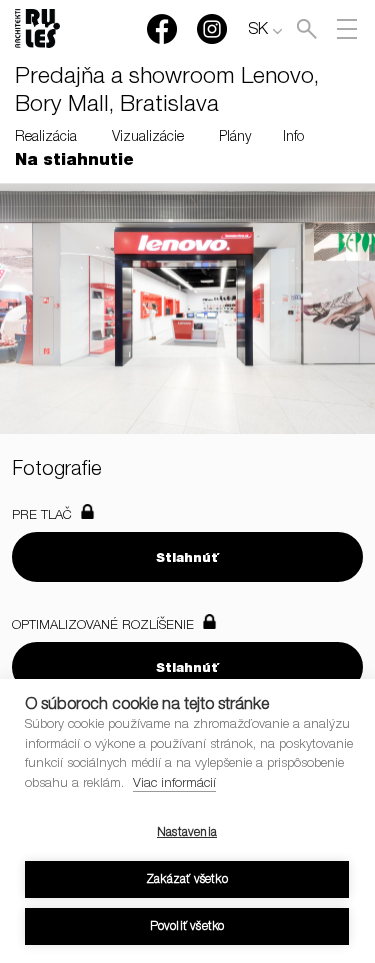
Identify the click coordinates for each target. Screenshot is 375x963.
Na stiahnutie (74, 162)
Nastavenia (187, 833)
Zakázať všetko (187, 880)
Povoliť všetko (187, 927)
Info (293, 138)
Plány (235, 138)
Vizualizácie (148, 138)
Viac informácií (174, 784)
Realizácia (46, 138)
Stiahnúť (187, 559)
